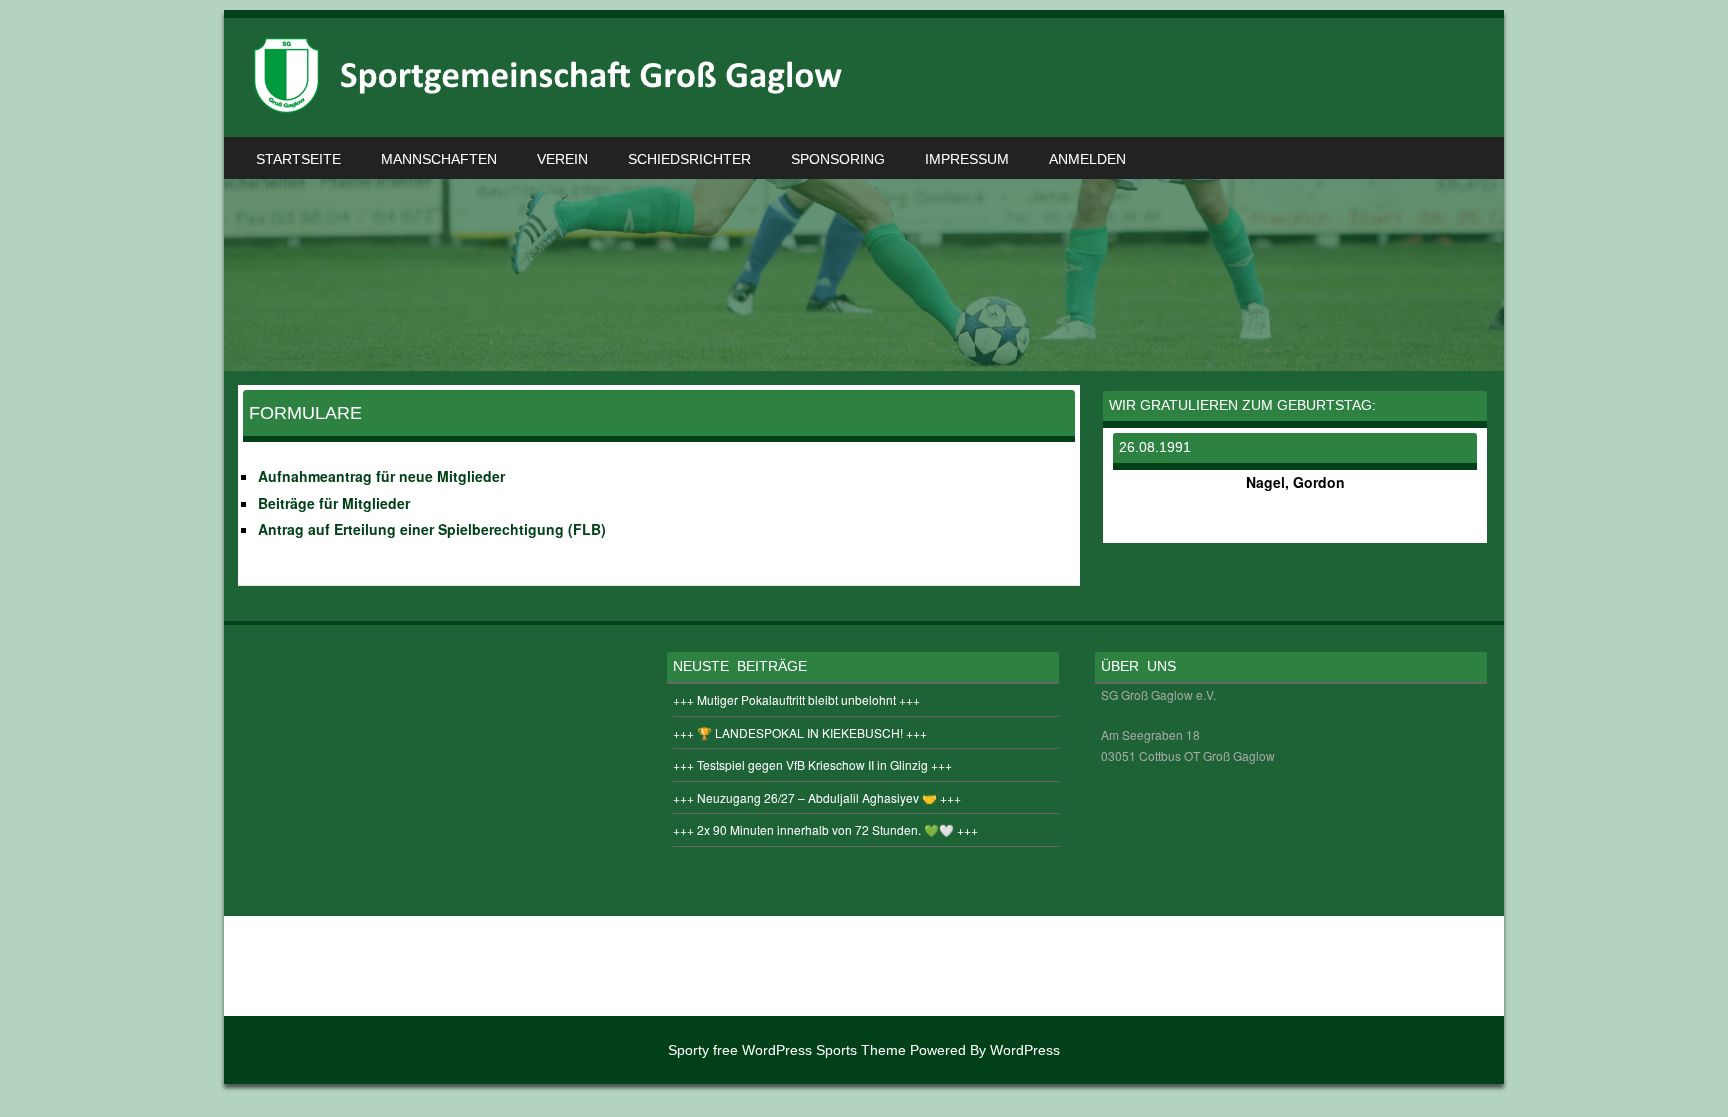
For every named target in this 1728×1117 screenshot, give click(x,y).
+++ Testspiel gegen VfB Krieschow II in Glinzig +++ (812, 764)
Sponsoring (838, 159)
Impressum (967, 159)
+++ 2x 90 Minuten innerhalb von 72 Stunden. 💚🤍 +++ (825, 829)
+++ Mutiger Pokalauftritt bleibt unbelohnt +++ (796, 699)
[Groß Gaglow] (554, 107)
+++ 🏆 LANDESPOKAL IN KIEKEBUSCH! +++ (800, 732)
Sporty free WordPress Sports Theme (787, 1050)
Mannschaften (439, 159)
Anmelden (1087, 159)
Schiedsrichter (689, 159)
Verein (562, 159)
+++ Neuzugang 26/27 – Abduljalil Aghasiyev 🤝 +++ (817, 797)
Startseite (298, 159)
